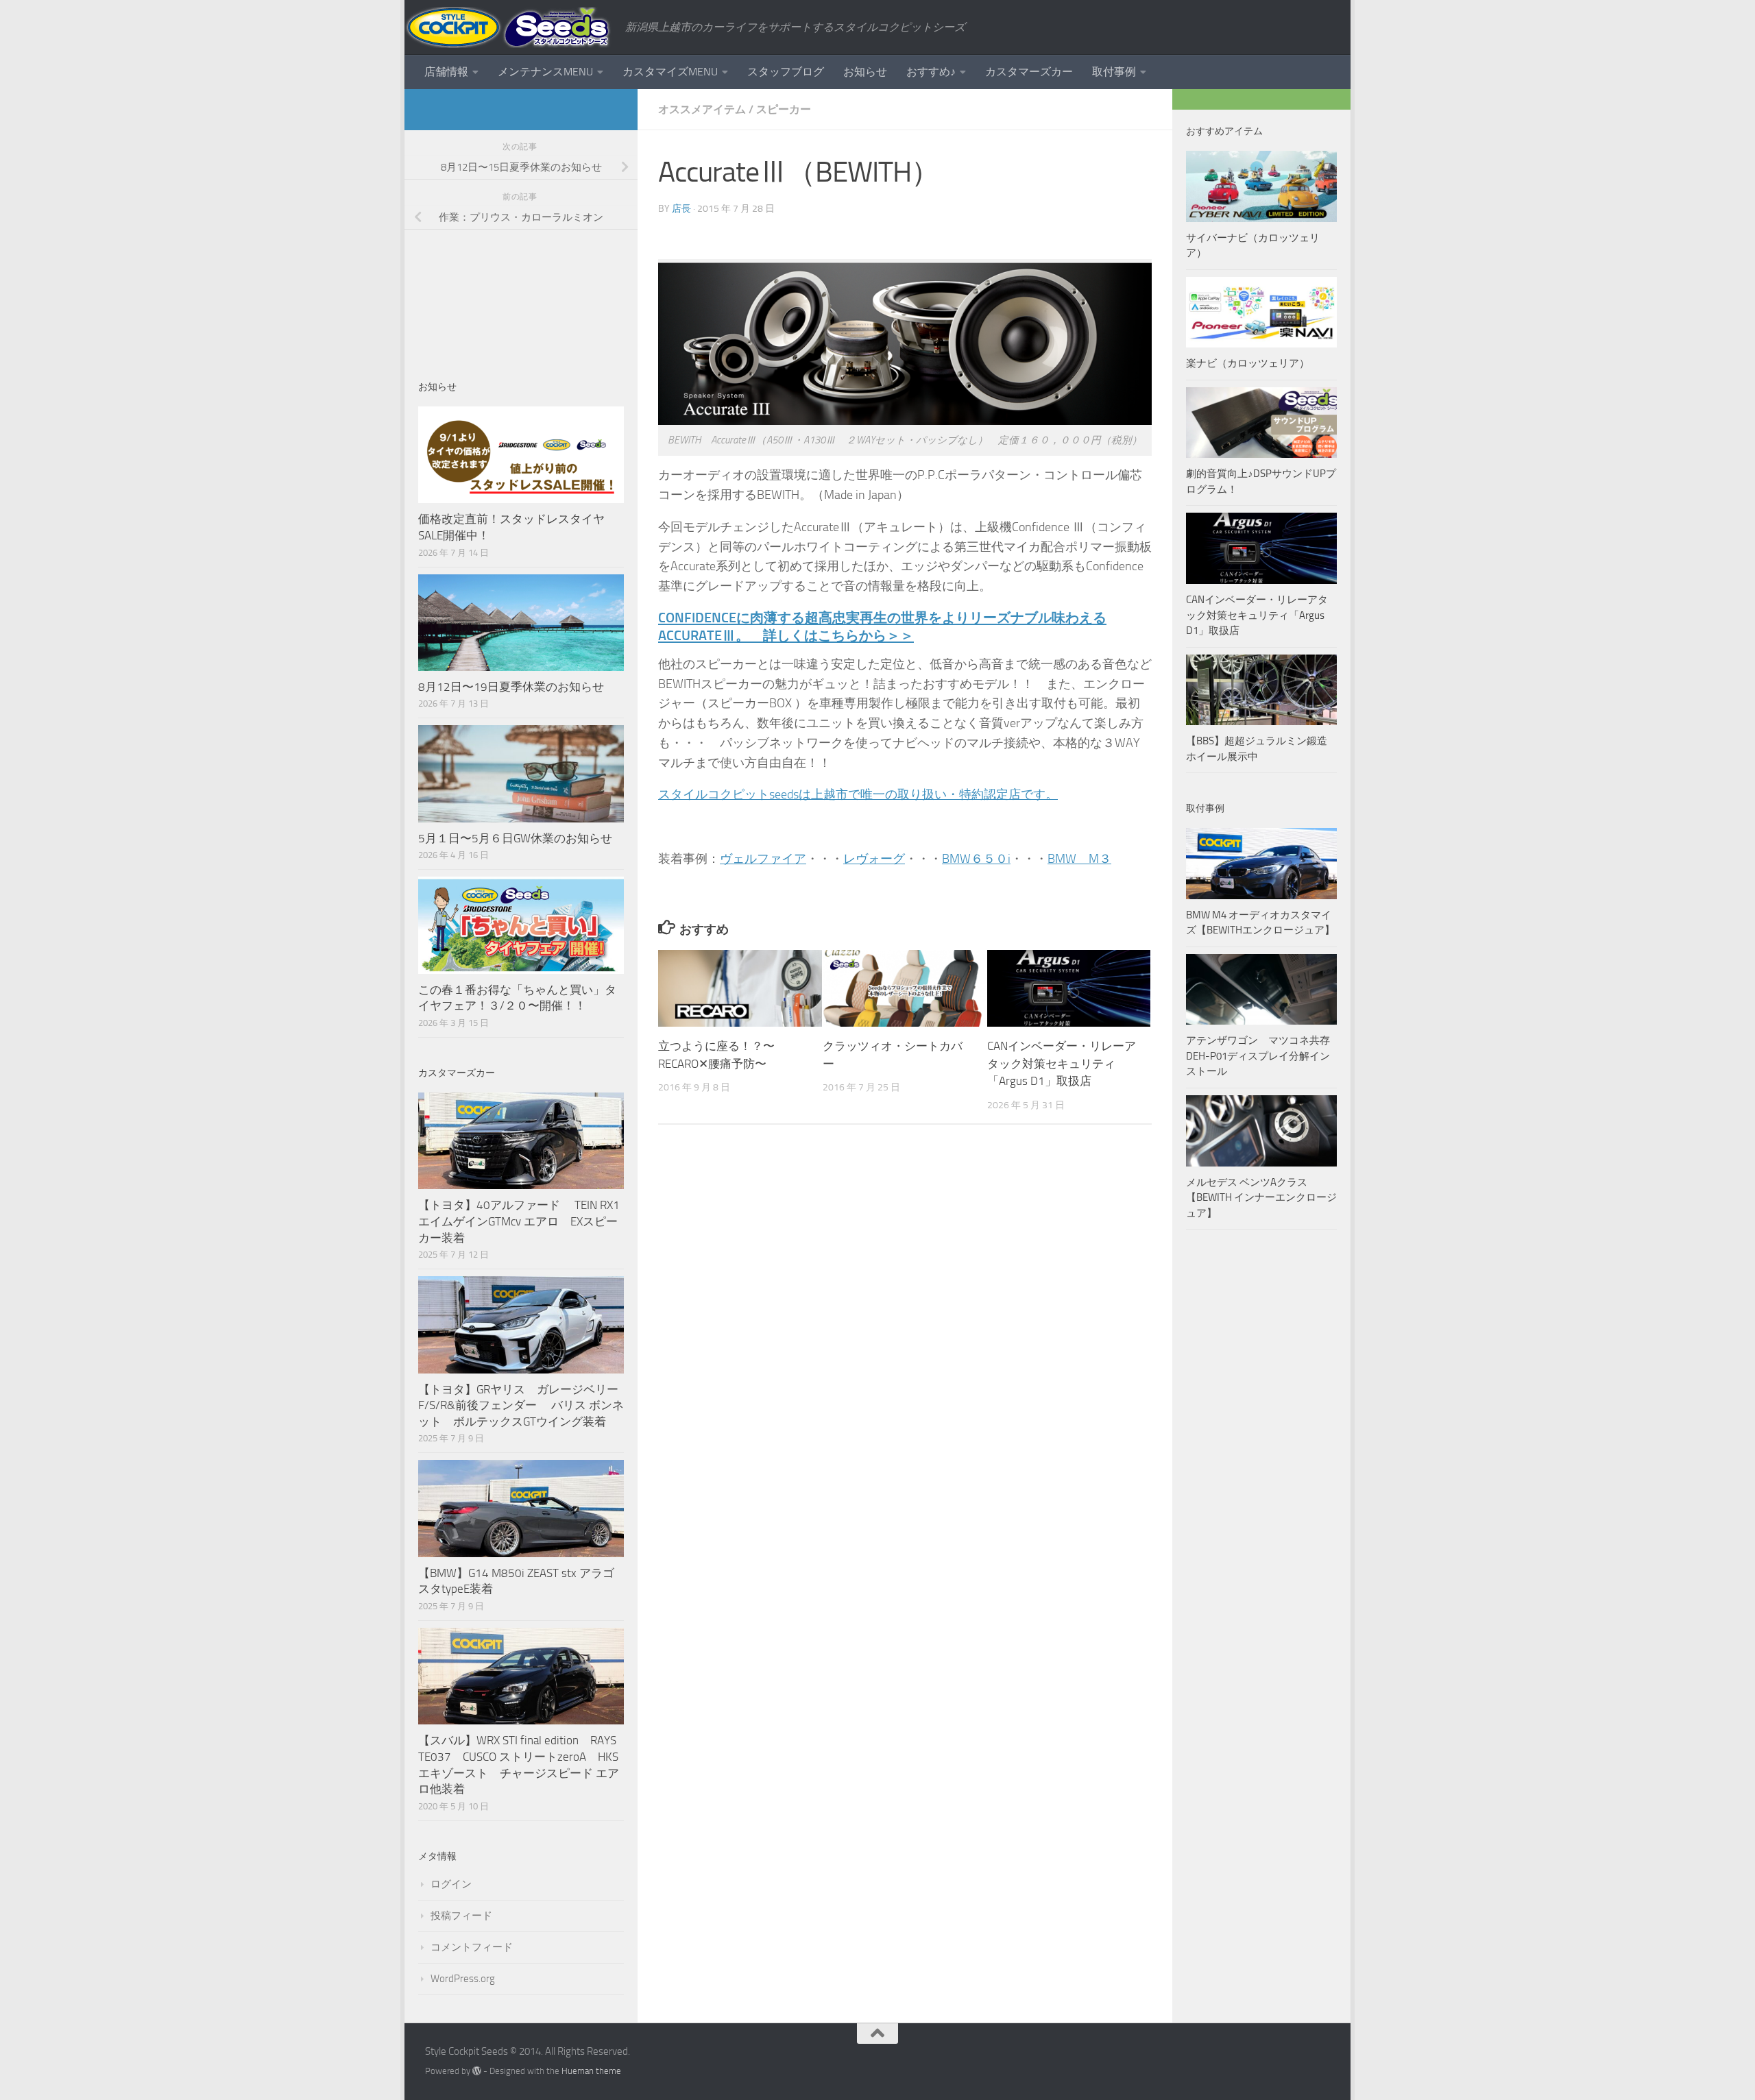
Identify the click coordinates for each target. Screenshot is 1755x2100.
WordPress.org (463, 1979)
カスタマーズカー (1029, 72)
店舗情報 (446, 72)
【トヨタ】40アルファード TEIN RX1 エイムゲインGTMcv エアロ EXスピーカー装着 (520, 1221)
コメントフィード (472, 1947)
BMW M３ (1079, 859)
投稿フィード (461, 1916)
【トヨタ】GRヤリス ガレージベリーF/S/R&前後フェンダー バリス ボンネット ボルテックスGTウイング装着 (521, 1405)
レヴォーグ (874, 859)
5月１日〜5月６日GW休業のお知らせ (515, 838)
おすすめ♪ (931, 72)
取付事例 (1114, 72)
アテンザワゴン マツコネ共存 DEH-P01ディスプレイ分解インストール (1258, 1056)
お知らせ (865, 72)
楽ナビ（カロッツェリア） (1248, 363)
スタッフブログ (786, 72)
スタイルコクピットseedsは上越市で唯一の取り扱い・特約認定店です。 (858, 794)
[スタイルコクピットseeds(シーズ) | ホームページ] (508, 27)
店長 (681, 209)
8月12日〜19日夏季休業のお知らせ (511, 687)
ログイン (451, 1884)
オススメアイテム (702, 109)
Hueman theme (591, 2071)
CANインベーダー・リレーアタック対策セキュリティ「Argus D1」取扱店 (1062, 1063)
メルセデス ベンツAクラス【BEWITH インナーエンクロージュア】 (1261, 1198)
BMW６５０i (976, 859)
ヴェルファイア (763, 859)
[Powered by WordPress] (477, 2071)
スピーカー (784, 109)
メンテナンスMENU (545, 72)
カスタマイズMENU (670, 72)
